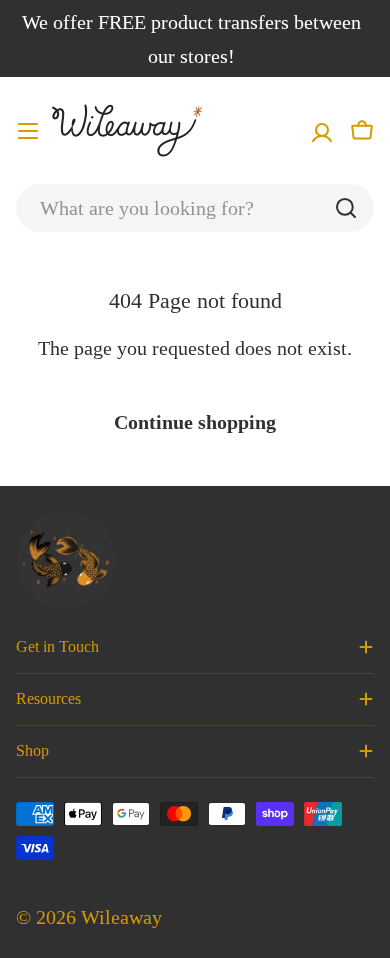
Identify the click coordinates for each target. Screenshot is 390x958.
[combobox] (195, 208)
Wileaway (121, 917)
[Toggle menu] (28, 131)
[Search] (346, 208)
